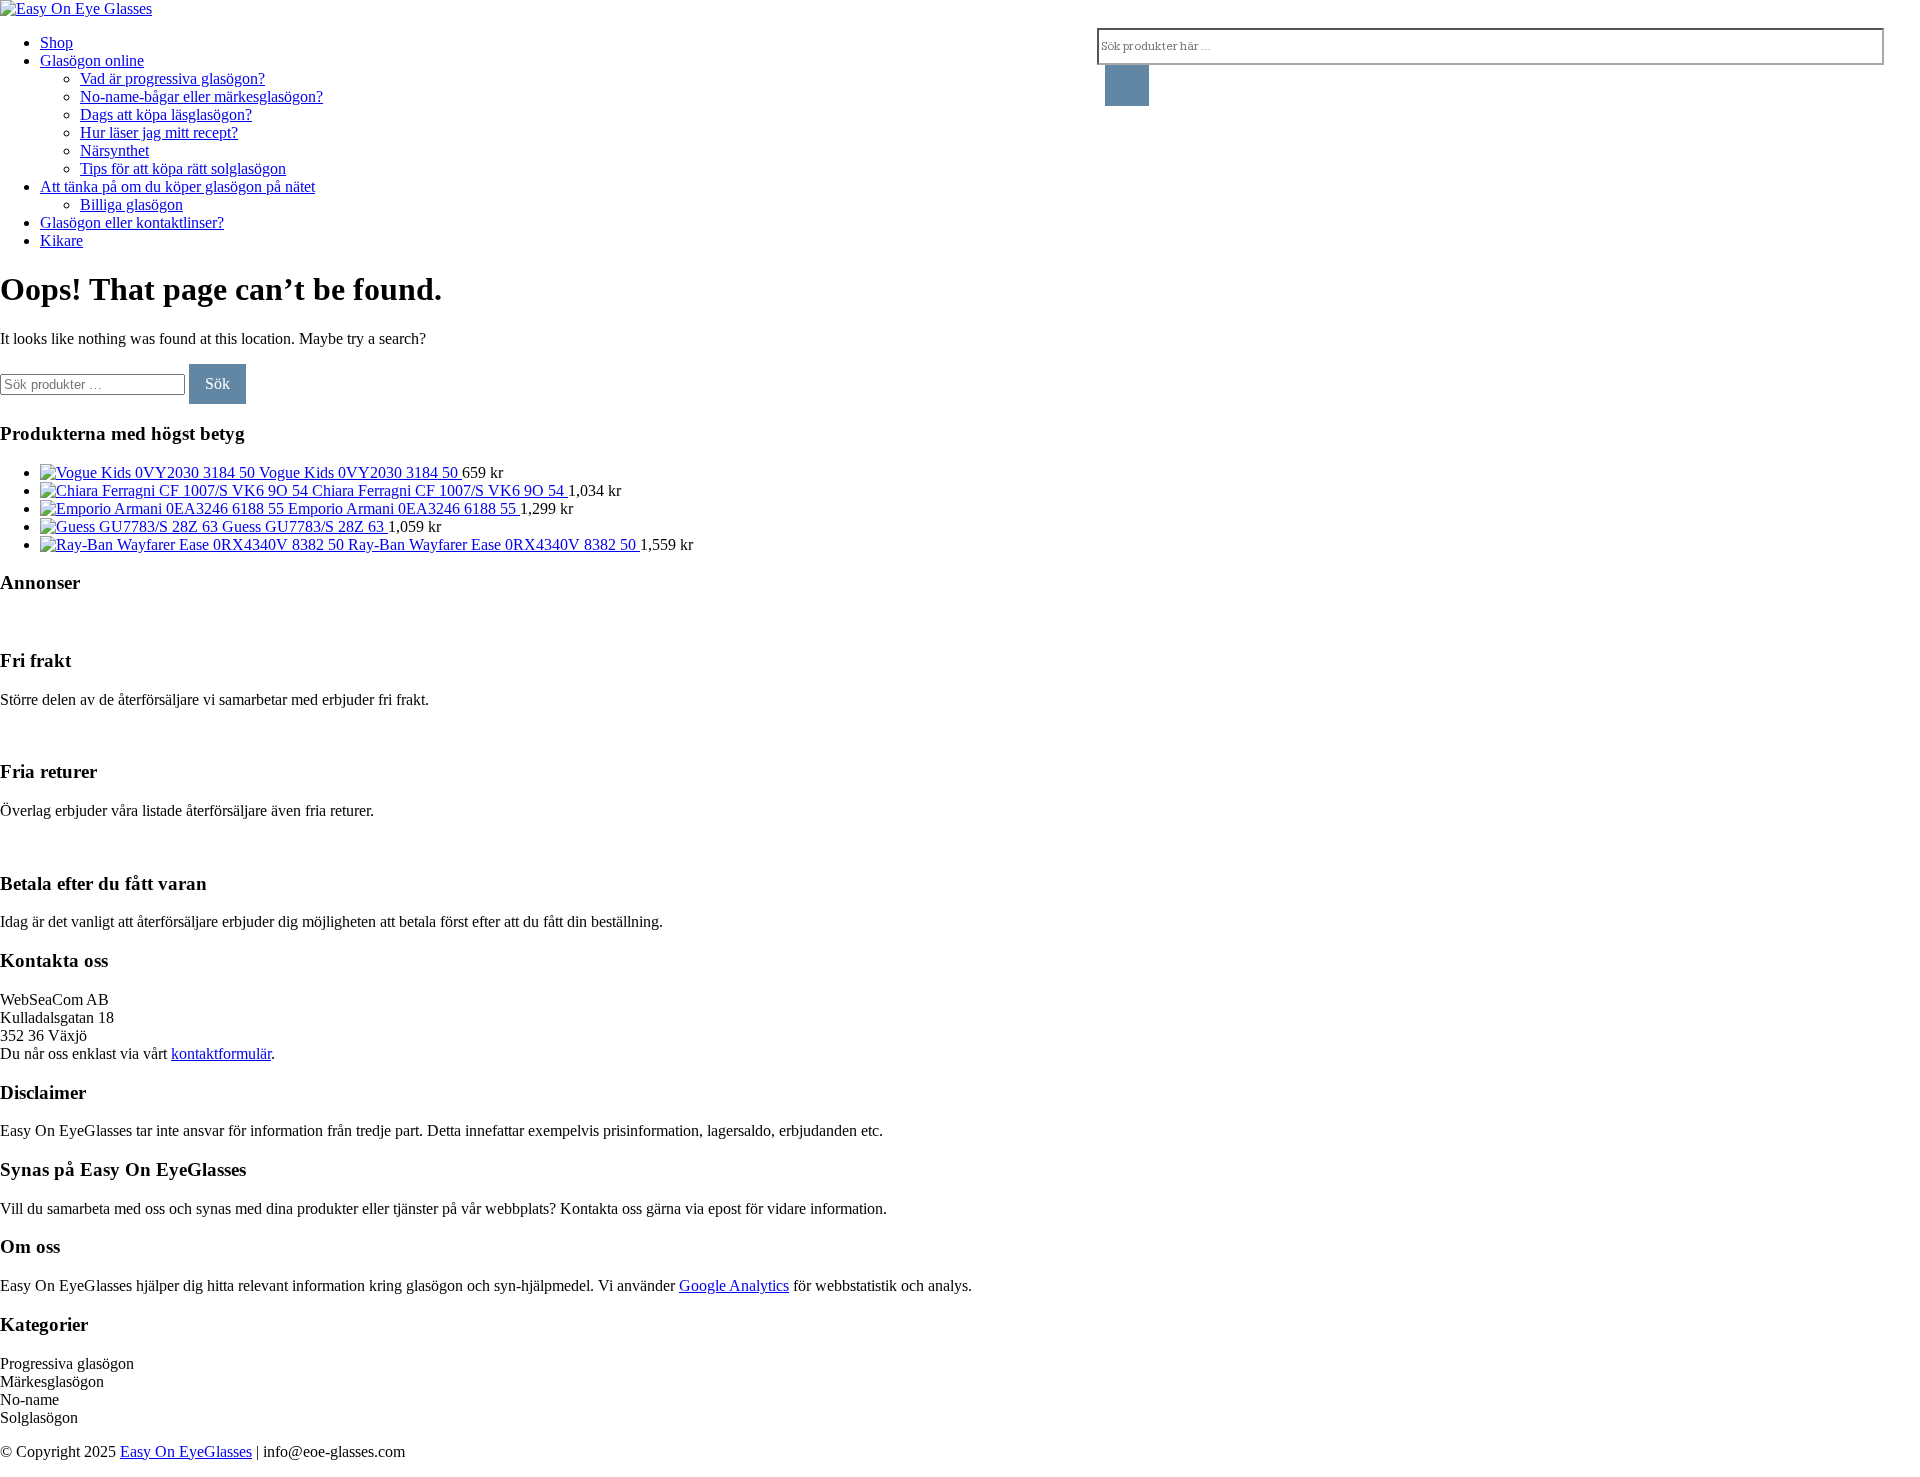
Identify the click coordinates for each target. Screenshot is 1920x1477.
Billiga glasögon (131, 204)
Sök (217, 383)
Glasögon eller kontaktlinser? (132, 222)
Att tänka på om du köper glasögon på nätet (177, 186)
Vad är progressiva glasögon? (172, 78)
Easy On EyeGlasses (186, 1451)
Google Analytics (734, 1285)
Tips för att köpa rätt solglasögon (183, 168)
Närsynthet (114, 150)
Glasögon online (92, 60)
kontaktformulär (221, 1053)
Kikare (61, 240)
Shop (56, 42)
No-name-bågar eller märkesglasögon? (201, 96)
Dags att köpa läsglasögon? (166, 114)
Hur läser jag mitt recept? (159, 132)
